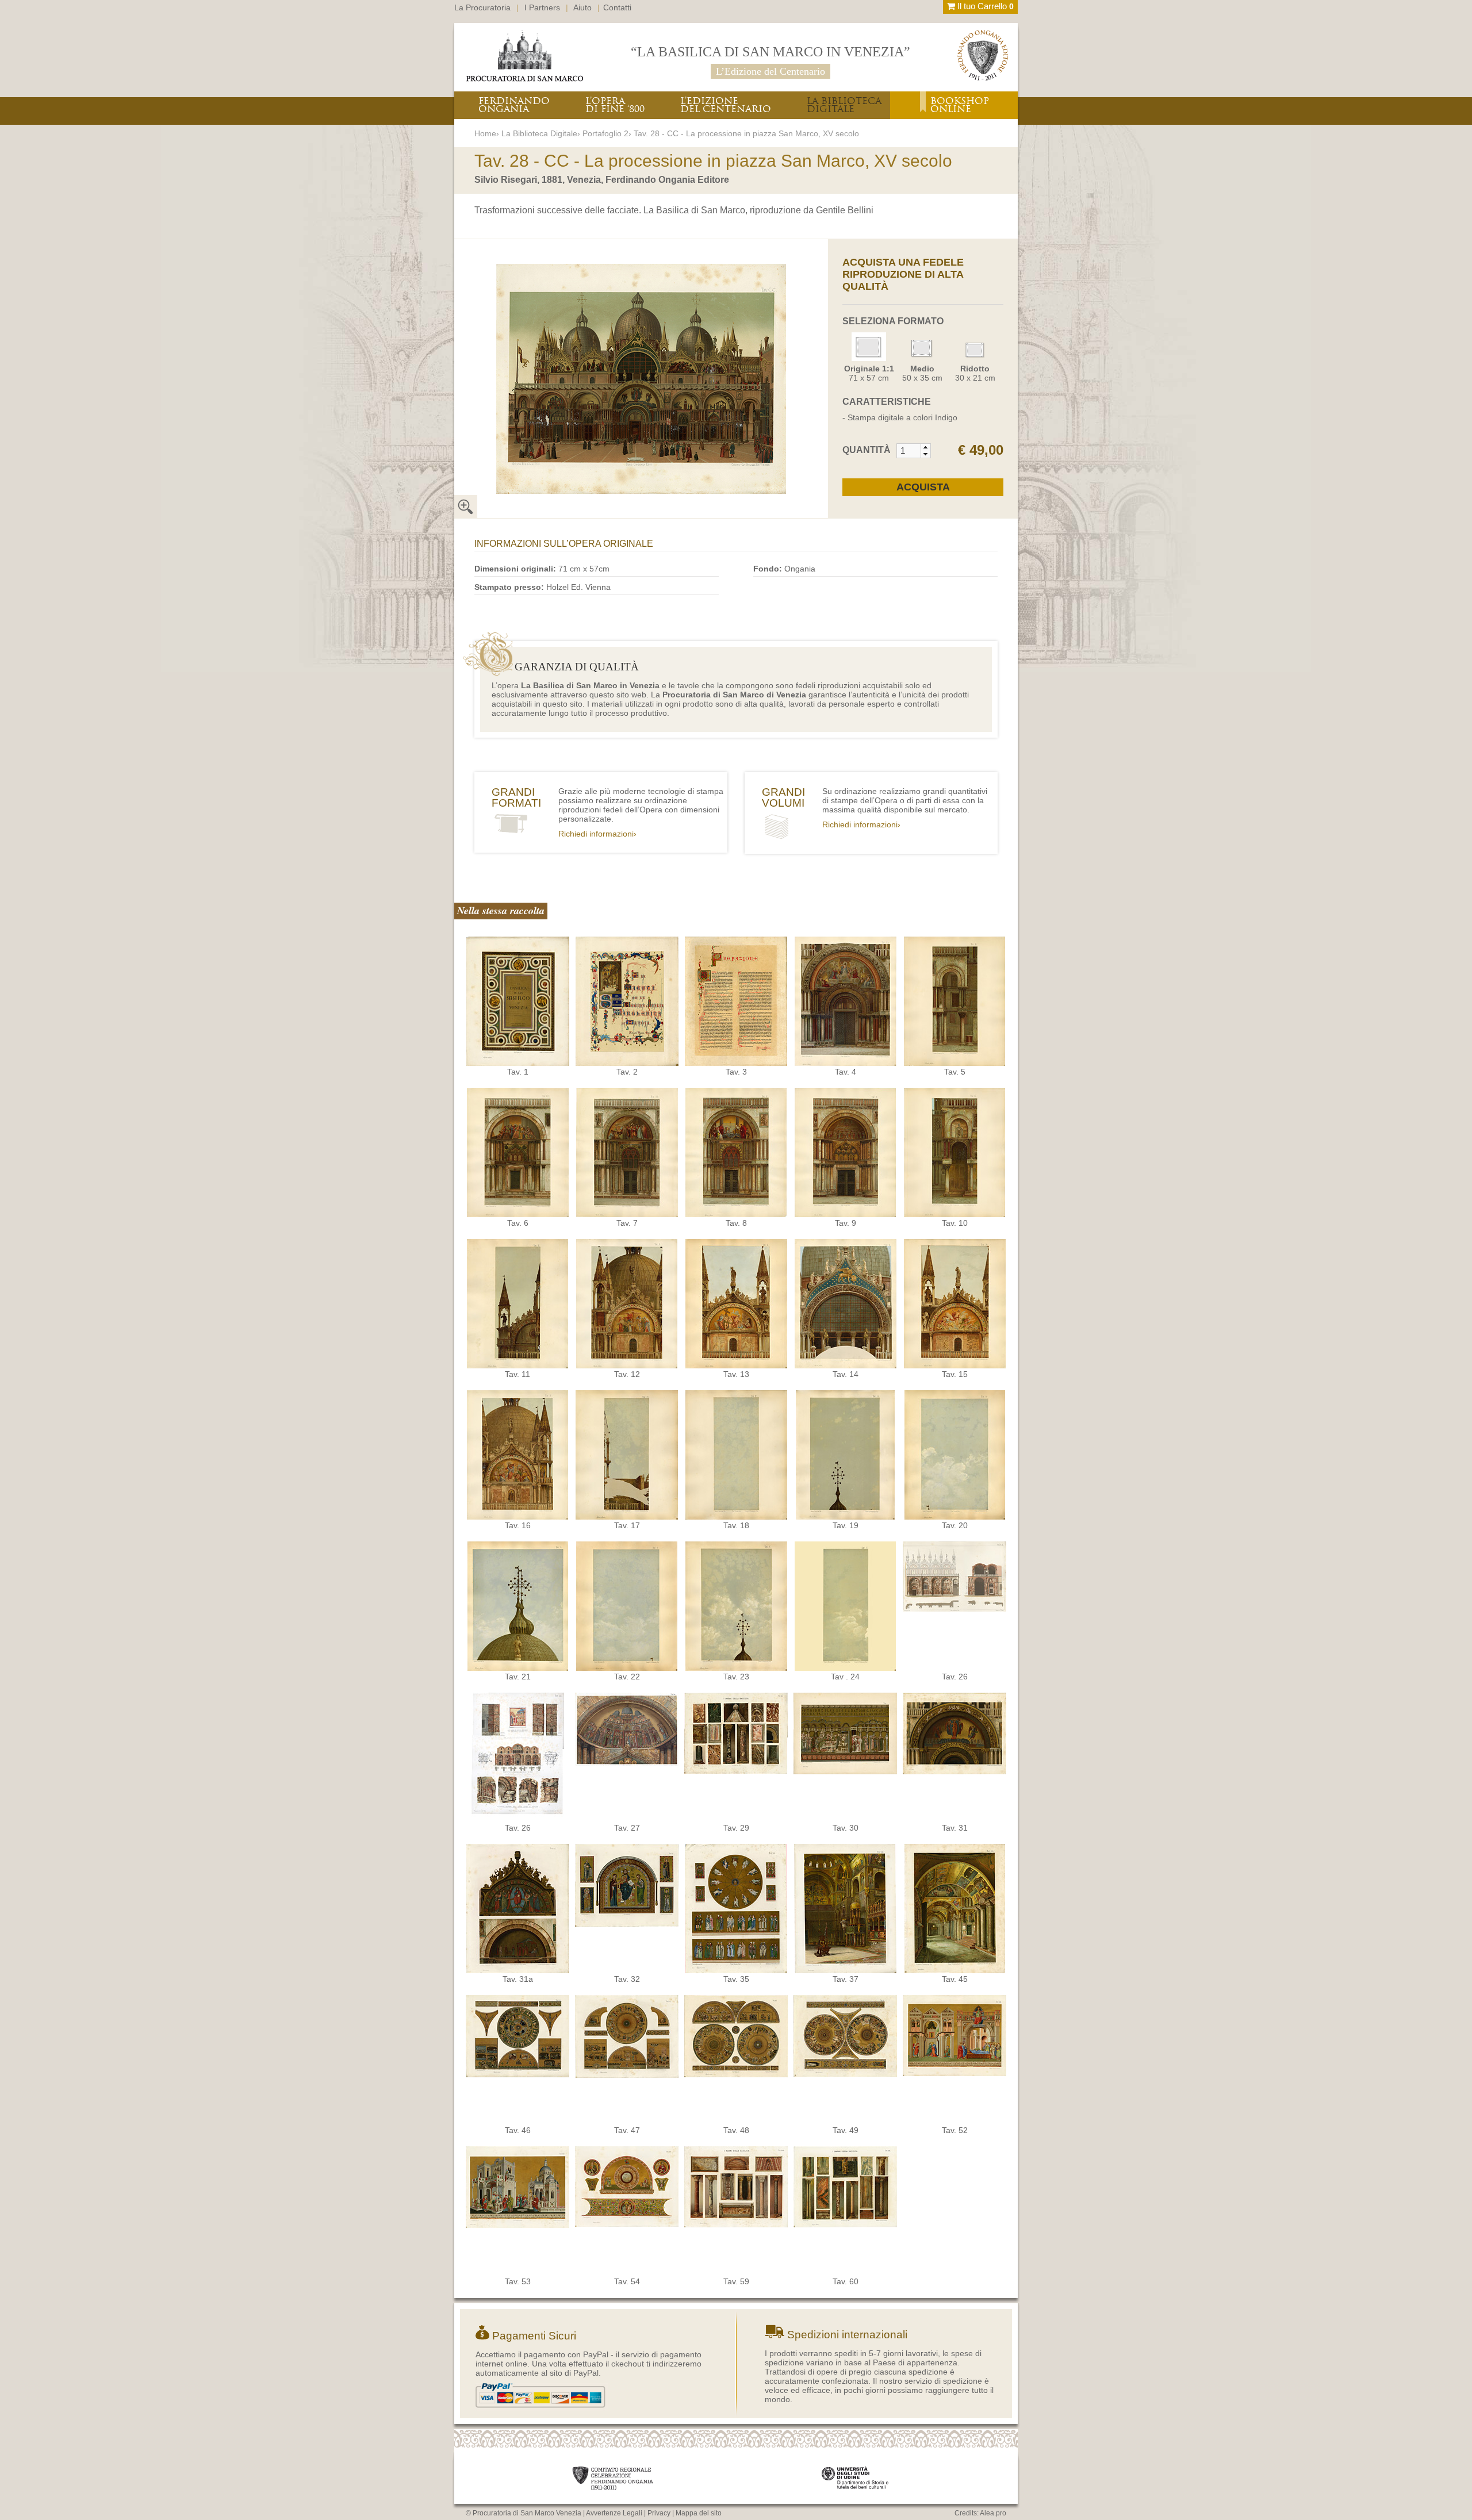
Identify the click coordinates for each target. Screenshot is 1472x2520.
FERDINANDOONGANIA (514, 105)
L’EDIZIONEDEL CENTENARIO (726, 105)
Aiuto (582, 7)
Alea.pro (993, 2513)
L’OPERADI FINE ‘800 (615, 105)
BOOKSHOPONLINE (960, 105)
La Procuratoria (482, 7)
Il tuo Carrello (984, 6)
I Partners (542, 7)
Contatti (617, 7)
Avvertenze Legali (614, 2513)
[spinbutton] (909, 451)
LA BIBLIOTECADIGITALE (844, 105)
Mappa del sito (699, 2513)
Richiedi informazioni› (597, 834)
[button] (925, 447)
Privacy (659, 2513)
